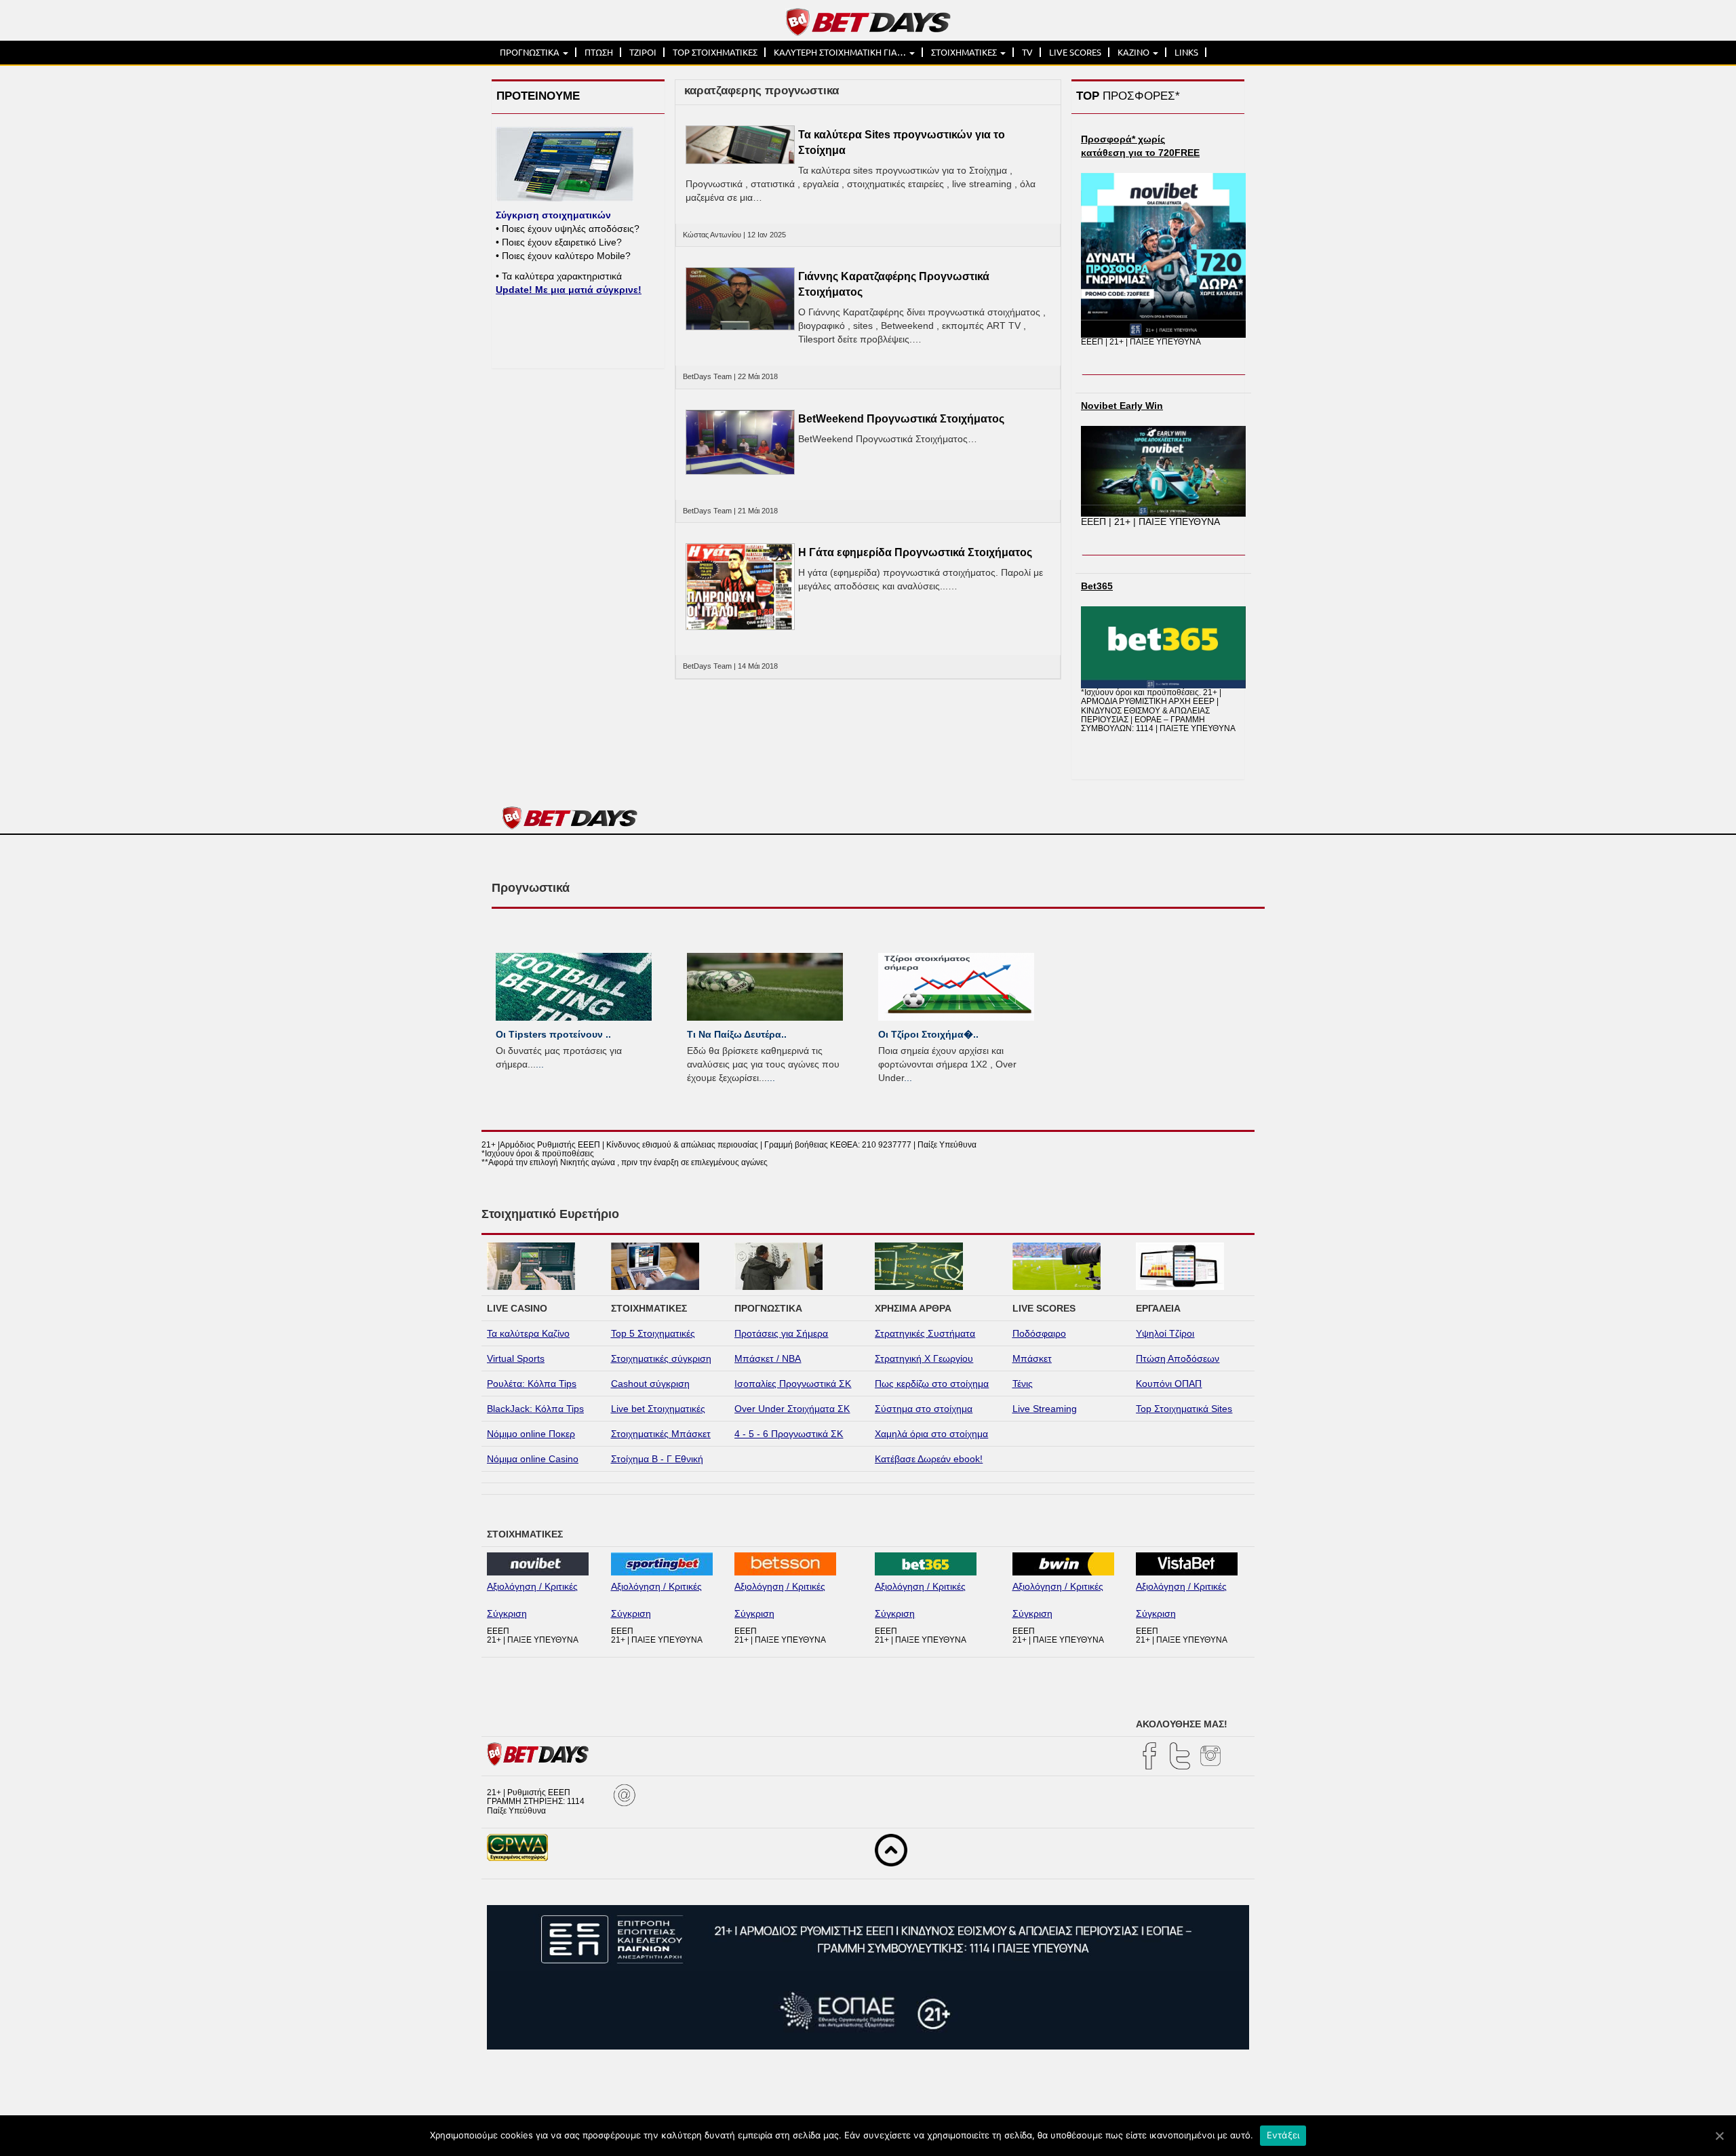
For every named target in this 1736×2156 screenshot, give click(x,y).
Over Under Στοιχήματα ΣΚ (792, 1409)
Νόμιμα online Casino (533, 1459)
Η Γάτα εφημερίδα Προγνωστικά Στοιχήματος (915, 552)
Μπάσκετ (1032, 1358)
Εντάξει (1283, 2135)
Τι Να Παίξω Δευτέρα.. (737, 1034)
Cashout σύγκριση (650, 1384)
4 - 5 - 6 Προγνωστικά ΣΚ (789, 1434)
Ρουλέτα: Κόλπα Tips (532, 1384)
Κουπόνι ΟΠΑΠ (1169, 1384)
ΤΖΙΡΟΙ (643, 52)
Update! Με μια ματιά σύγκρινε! (569, 290)
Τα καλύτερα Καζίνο (528, 1333)
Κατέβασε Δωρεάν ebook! (929, 1459)
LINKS (1186, 52)
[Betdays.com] (868, 21)
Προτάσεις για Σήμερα (781, 1333)
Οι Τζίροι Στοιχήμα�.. (928, 1034)
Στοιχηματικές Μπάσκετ (661, 1434)
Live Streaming (1045, 1409)
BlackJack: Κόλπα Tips (535, 1409)
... (540, 1064)
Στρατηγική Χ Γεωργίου (924, 1358)
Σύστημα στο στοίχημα (924, 1409)
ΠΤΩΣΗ (599, 52)
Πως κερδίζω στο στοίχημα (932, 1384)
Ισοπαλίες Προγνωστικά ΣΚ (793, 1384)
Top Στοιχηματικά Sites (1184, 1409)
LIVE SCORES (1075, 52)
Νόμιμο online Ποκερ (531, 1434)
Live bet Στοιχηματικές (658, 1409)
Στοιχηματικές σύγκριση (661, 1358)
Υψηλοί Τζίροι (1165, 1333)
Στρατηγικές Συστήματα (925, 1333)
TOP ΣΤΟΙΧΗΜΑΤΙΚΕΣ (715, 52)
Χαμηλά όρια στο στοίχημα (931, 1434)
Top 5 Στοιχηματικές (653, 1333)
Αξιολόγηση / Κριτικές (532, 1586)
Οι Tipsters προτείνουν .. (553, 1034)
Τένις (1023, 1384)
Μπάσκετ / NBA (768, 1358)
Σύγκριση (507, 1613)
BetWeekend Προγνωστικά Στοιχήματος (901, 419)
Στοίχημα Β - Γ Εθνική (657, 1459)
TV (1027, 52)
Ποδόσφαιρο (1039, 1333)
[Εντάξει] (1719, 2136)
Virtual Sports (516, 1358)
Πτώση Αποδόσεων (1178, 1358)
